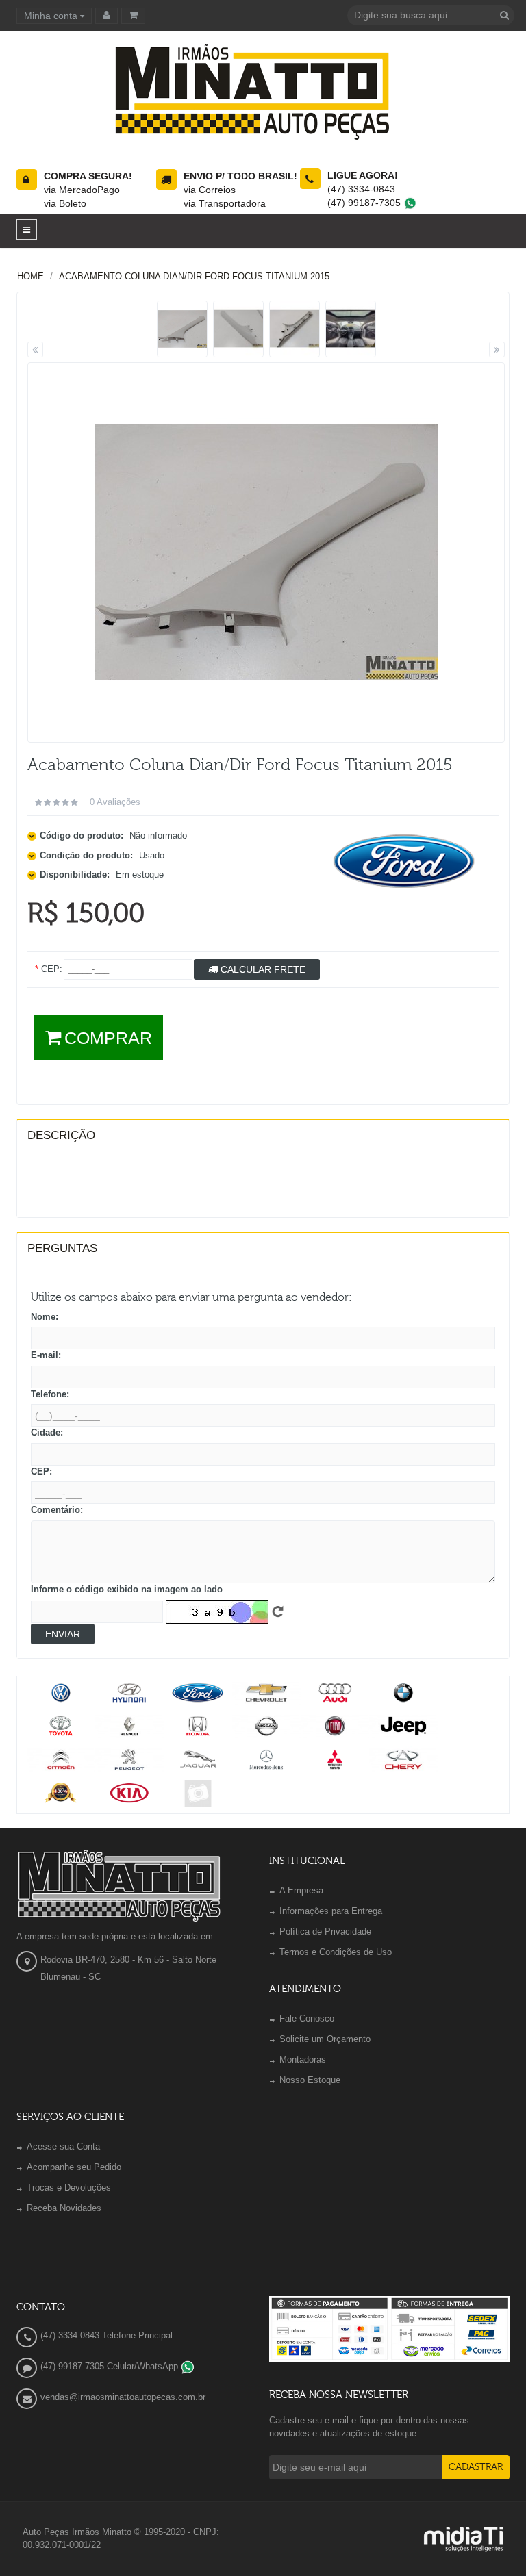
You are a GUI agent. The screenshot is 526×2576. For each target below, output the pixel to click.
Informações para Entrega (331, 1911)
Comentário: (57, 1510)
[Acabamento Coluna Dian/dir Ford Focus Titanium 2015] (183, 329)
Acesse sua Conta (63, 2146)
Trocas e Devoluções (69, 2188)
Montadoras (303, 2059)
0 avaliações (115, 802)
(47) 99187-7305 (365, 203)
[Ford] (404, 862)
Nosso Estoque (310, 2080)
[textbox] (431, 15)
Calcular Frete (262, 969)
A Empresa (301, 1890)
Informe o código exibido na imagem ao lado (127, 1589)
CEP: (41, 1471)
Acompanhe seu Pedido (74, 2167)
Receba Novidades (64, 2208)
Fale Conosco (307, 2018)
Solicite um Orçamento (325, 2039)
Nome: (45, 1317)
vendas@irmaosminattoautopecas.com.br (123, 2397)
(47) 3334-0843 (361, 189)
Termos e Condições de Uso (336, 1952)
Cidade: (47, 1432)
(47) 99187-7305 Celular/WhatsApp (111, 2366)
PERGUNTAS (62, 1248)
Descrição (61, 1135)
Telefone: (50, 1394)
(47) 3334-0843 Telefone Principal (107, 2335)
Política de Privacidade (325, 1931)
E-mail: (46, 1355)
